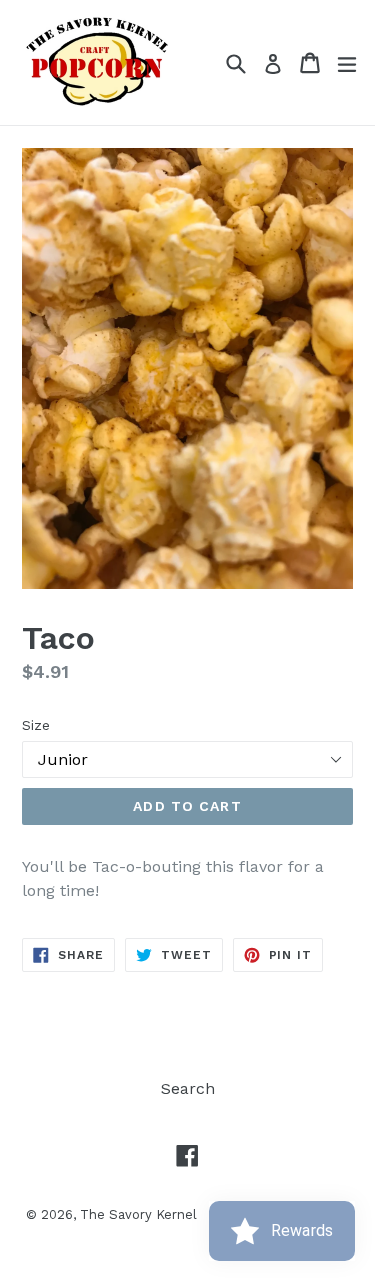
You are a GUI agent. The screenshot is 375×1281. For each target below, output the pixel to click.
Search (188, 1088)
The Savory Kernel (138, 1214)
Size (36, 725)
